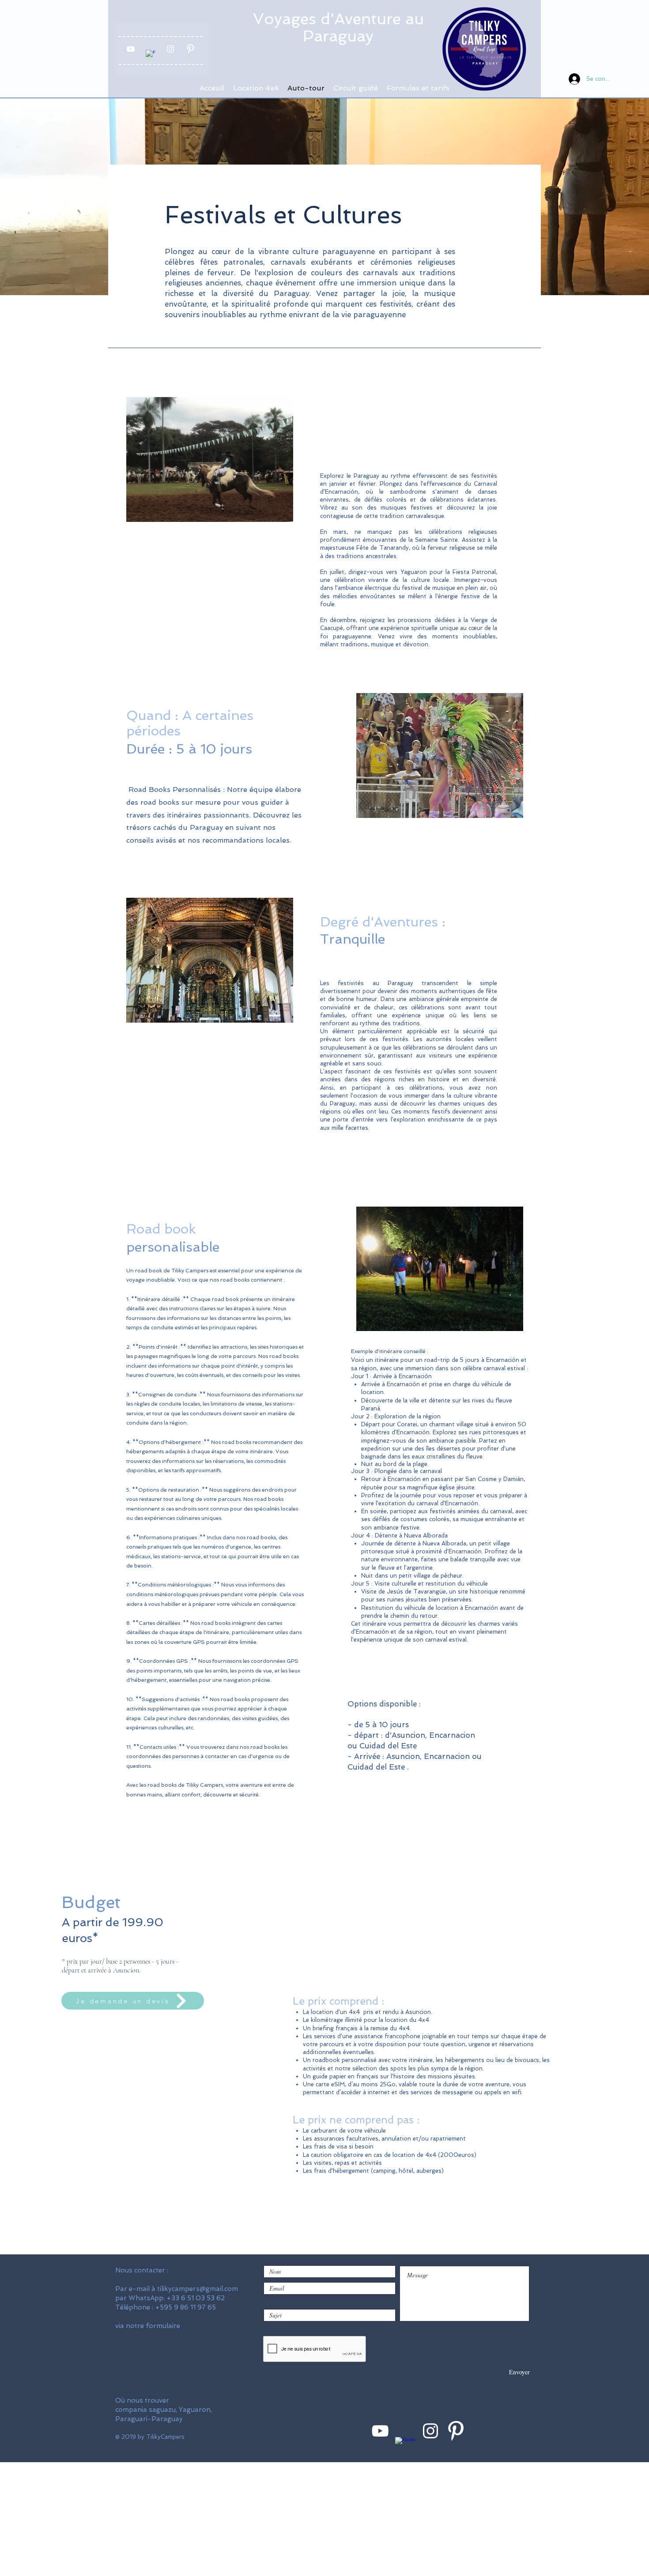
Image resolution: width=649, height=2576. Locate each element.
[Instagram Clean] (170, 49)
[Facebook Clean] (151, 55)
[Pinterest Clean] (190, 49)
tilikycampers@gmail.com (198, 2289)
